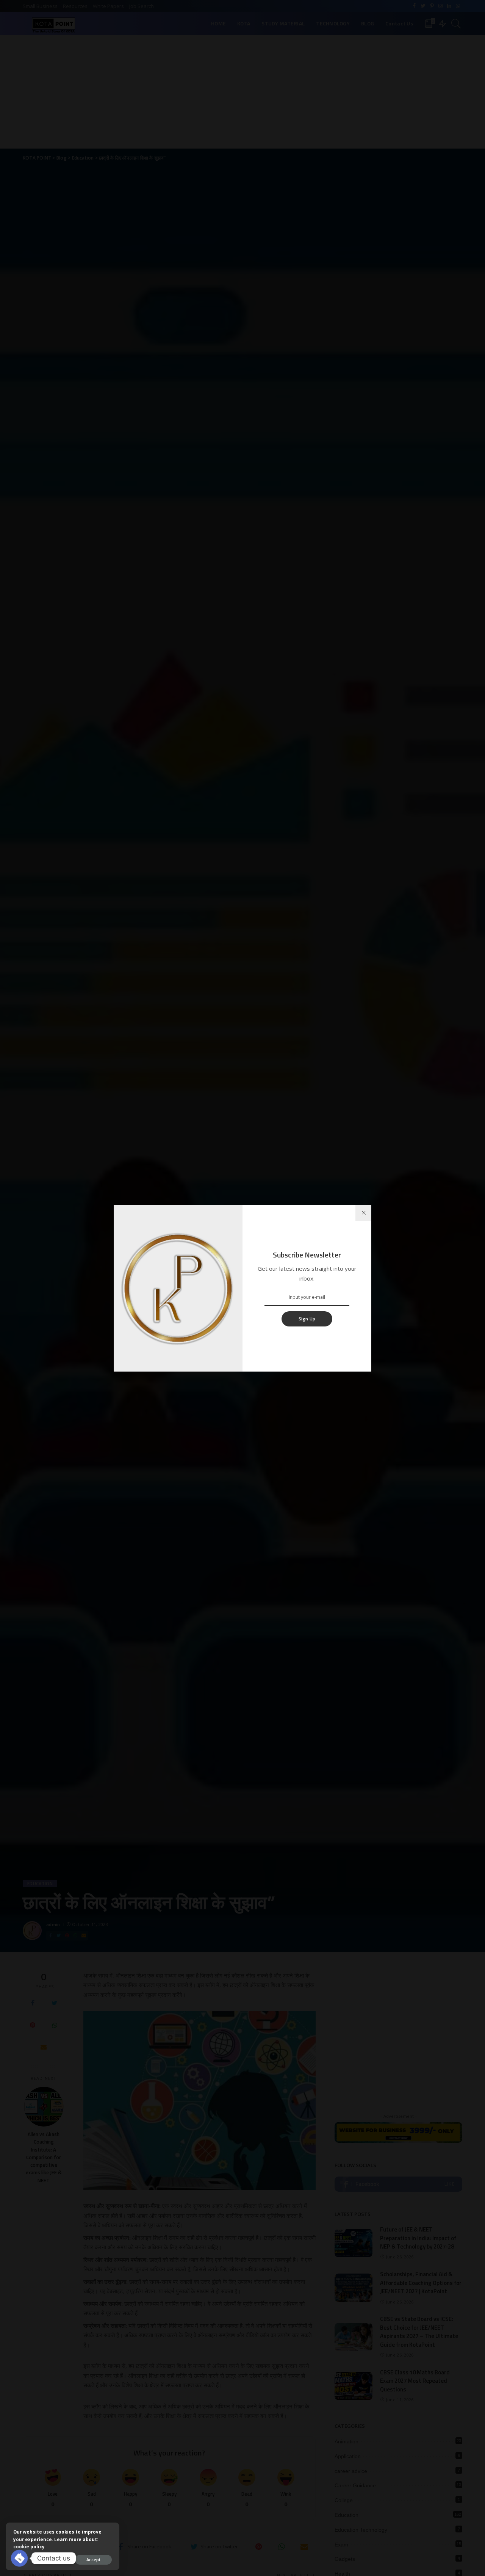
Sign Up (307, 1319)
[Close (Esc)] (363, 1213)
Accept (93, 2560)
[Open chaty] (19, 2558)
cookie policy (29, 2547)
